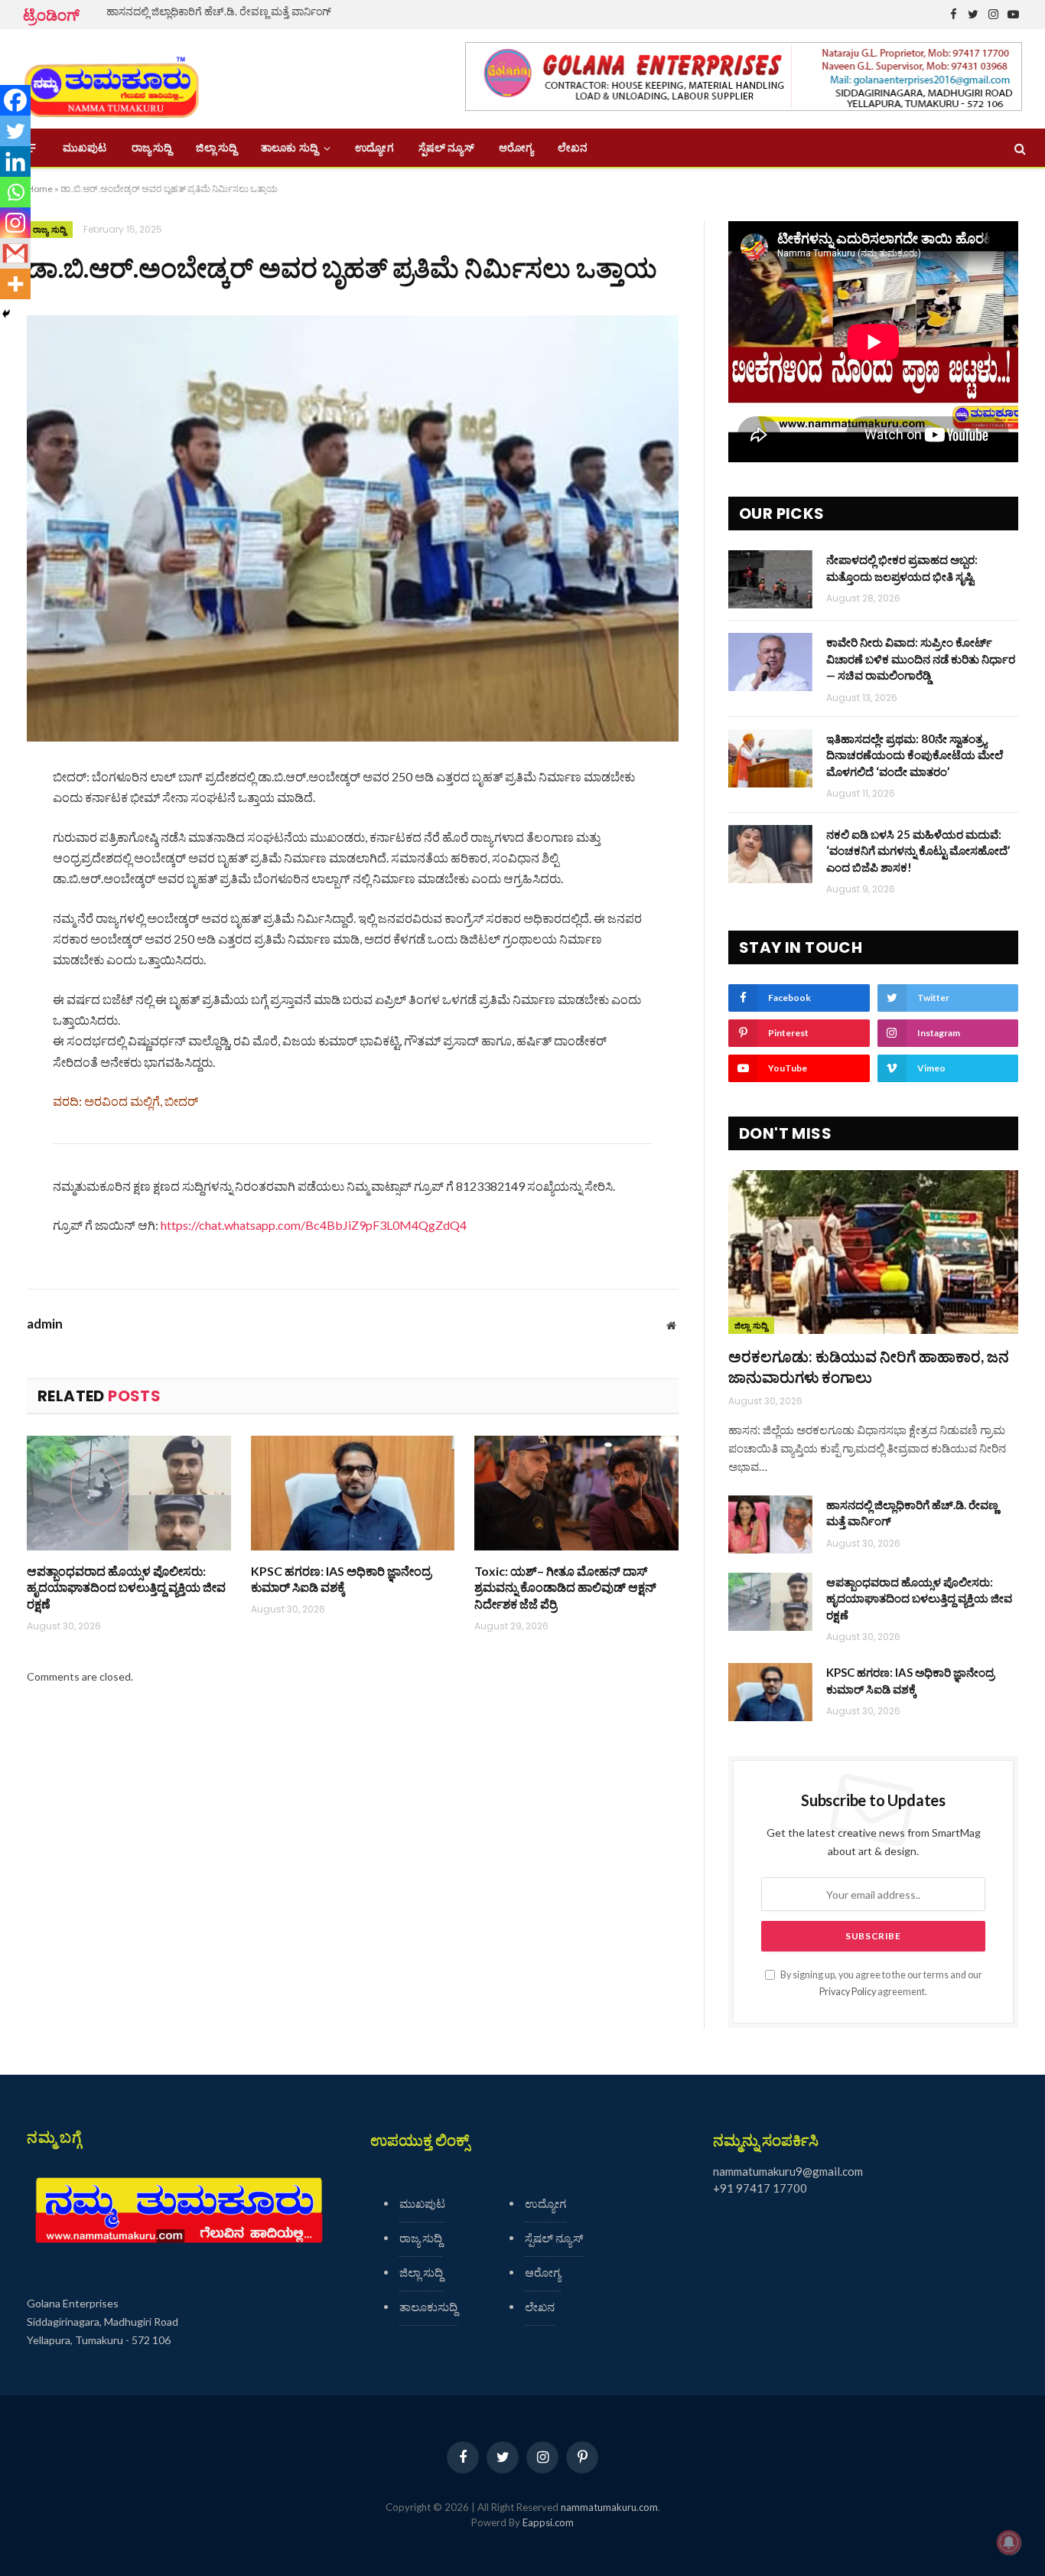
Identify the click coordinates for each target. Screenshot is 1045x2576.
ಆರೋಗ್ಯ (516, 148)
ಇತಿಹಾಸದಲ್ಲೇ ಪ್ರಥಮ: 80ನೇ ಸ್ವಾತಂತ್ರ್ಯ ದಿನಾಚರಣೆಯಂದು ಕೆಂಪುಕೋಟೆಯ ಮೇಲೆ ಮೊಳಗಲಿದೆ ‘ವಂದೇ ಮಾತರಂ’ (915, 755)
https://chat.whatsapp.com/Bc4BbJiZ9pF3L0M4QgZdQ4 (314, 1225)
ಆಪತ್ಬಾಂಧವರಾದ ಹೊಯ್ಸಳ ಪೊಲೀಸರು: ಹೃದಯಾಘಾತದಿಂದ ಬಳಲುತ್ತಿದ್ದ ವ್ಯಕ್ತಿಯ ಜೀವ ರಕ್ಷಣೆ (126, 1588)
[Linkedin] (15, 161)
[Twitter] (15, 131)
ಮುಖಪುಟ (85, 148)
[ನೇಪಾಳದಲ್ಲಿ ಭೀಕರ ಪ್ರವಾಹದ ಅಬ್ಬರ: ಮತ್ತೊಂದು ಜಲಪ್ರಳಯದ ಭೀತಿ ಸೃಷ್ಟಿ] (770, 579)
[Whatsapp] (15, 192)
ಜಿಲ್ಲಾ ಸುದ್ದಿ (216, 148)
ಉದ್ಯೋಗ (374, 148)
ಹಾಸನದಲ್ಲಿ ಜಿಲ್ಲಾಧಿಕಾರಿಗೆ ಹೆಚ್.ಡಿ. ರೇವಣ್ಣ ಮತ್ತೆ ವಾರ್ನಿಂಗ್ (219, 11)
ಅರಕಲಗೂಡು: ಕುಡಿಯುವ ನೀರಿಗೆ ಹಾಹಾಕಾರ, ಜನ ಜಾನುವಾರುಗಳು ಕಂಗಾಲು (869, 1366)
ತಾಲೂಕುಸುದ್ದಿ (428, 2307)
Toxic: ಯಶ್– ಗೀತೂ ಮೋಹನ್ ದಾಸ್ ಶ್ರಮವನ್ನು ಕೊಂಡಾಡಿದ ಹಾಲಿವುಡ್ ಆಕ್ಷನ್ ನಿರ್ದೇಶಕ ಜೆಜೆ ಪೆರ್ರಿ (565, 1588)
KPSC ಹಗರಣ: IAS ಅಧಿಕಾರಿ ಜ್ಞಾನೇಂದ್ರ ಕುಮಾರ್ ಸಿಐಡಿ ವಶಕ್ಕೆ (341, 1579)
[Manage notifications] (1009, 2542)
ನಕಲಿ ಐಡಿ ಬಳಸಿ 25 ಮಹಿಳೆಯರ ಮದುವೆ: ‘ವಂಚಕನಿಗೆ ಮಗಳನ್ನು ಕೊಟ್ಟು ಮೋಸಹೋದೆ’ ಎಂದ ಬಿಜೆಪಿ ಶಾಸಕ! (918, 851)
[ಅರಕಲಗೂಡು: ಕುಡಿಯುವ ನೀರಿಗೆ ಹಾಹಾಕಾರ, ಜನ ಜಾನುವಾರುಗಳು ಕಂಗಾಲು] (873, 1252)
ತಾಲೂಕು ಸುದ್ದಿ (289, 148)
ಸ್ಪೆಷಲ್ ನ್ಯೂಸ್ (446, 148)
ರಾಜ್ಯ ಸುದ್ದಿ (152, 148)
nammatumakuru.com (609, 2507)
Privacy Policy (848, 1992)
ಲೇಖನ (573, 148)
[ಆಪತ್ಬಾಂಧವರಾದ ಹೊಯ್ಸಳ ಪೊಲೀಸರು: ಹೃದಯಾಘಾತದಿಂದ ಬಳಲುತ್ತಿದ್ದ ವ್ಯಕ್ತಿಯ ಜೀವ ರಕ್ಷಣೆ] (129, 1493)
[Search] (1019, 148)
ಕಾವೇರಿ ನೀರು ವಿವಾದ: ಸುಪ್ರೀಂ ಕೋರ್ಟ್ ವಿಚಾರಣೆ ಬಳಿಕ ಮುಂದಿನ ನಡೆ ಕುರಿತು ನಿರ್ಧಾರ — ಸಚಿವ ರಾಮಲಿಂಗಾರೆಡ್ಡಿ (921, 659)
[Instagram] (15, 223)
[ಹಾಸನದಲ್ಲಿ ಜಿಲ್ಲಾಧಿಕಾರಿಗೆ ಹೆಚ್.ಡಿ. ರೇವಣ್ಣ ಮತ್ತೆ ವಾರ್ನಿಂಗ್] (770, 1524)
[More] (15, 284)
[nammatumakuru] (111, 79)
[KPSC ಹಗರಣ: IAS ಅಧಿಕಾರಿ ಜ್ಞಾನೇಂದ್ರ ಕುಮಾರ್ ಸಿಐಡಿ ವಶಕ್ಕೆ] (353, 1493)
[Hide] (6, 314)
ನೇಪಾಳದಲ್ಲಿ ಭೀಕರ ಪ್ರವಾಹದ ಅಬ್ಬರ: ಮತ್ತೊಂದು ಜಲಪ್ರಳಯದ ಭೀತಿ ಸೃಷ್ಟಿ (902, 567)
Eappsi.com (548, 2522)
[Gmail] (15, 253)
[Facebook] (15, 100)
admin (45, 1324)
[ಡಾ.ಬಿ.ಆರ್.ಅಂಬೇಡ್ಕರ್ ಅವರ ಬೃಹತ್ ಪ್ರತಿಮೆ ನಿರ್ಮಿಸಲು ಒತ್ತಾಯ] (353, 528)
